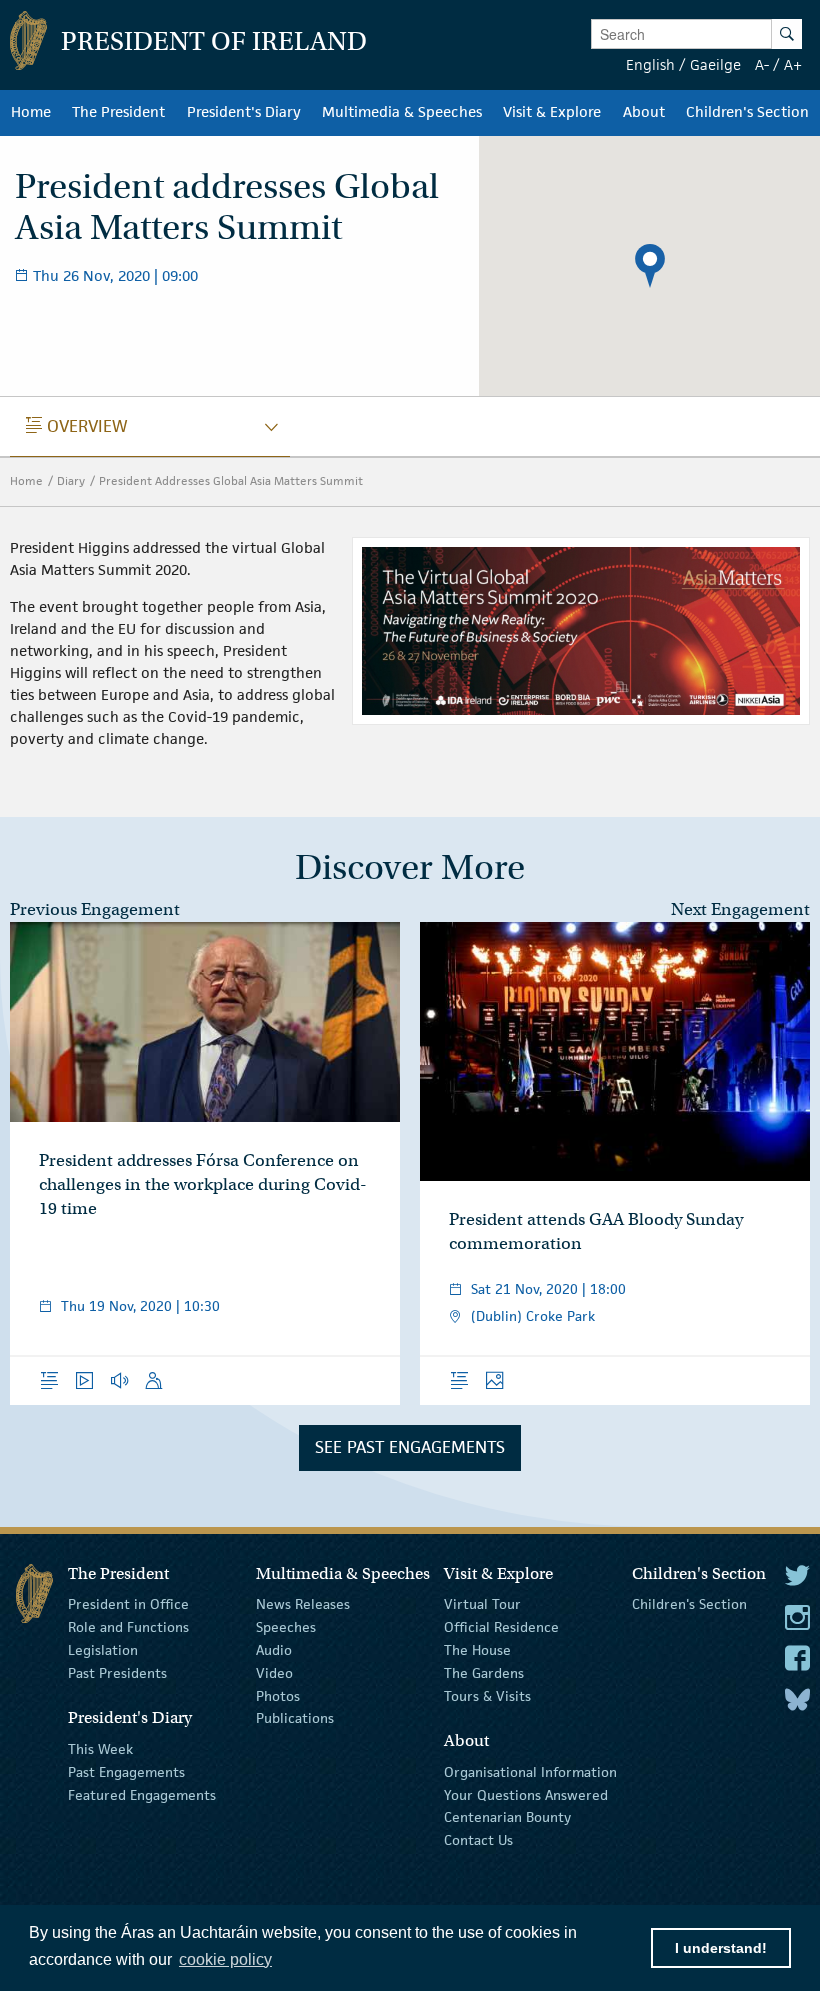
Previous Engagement (95, 909)
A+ (793, 64)
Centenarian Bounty (507, 1817)
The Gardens (484, 1673)
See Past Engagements (410, 1447)
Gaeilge (715, 64)
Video (274, 1673)
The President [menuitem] (118, 112)
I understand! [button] (721, 1948)
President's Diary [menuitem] (244, 112)
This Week (100, 1749)
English (650, 64)
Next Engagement (740, 909)
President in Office (128, 1604)
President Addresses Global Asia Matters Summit (231, 480)
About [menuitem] (644, 112)
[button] (650, 266)
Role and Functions (128, 1627)
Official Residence (501, 1627)
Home (26, 480)
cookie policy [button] (225, 1959)
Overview (77, 426)
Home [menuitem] (31, 112)
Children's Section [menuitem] (747, 112)
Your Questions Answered (526, 1794)
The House (477, 1650)
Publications (295, 1718)
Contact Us (478, 1840)
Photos (278, 1695)
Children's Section (689, 1604)
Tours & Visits (487, 1695)
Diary (71, 480)
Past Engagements (126, 1772)
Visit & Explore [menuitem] (552, 112)
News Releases (303, 1604)
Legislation (103, 1650)
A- (762, 64)
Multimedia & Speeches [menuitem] (402, 112)
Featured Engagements (142, 1794)
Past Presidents (117, 1673)
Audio (274, 1650)
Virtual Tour (482, 1604)
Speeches (286, 1627)
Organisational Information (530, 1772)
